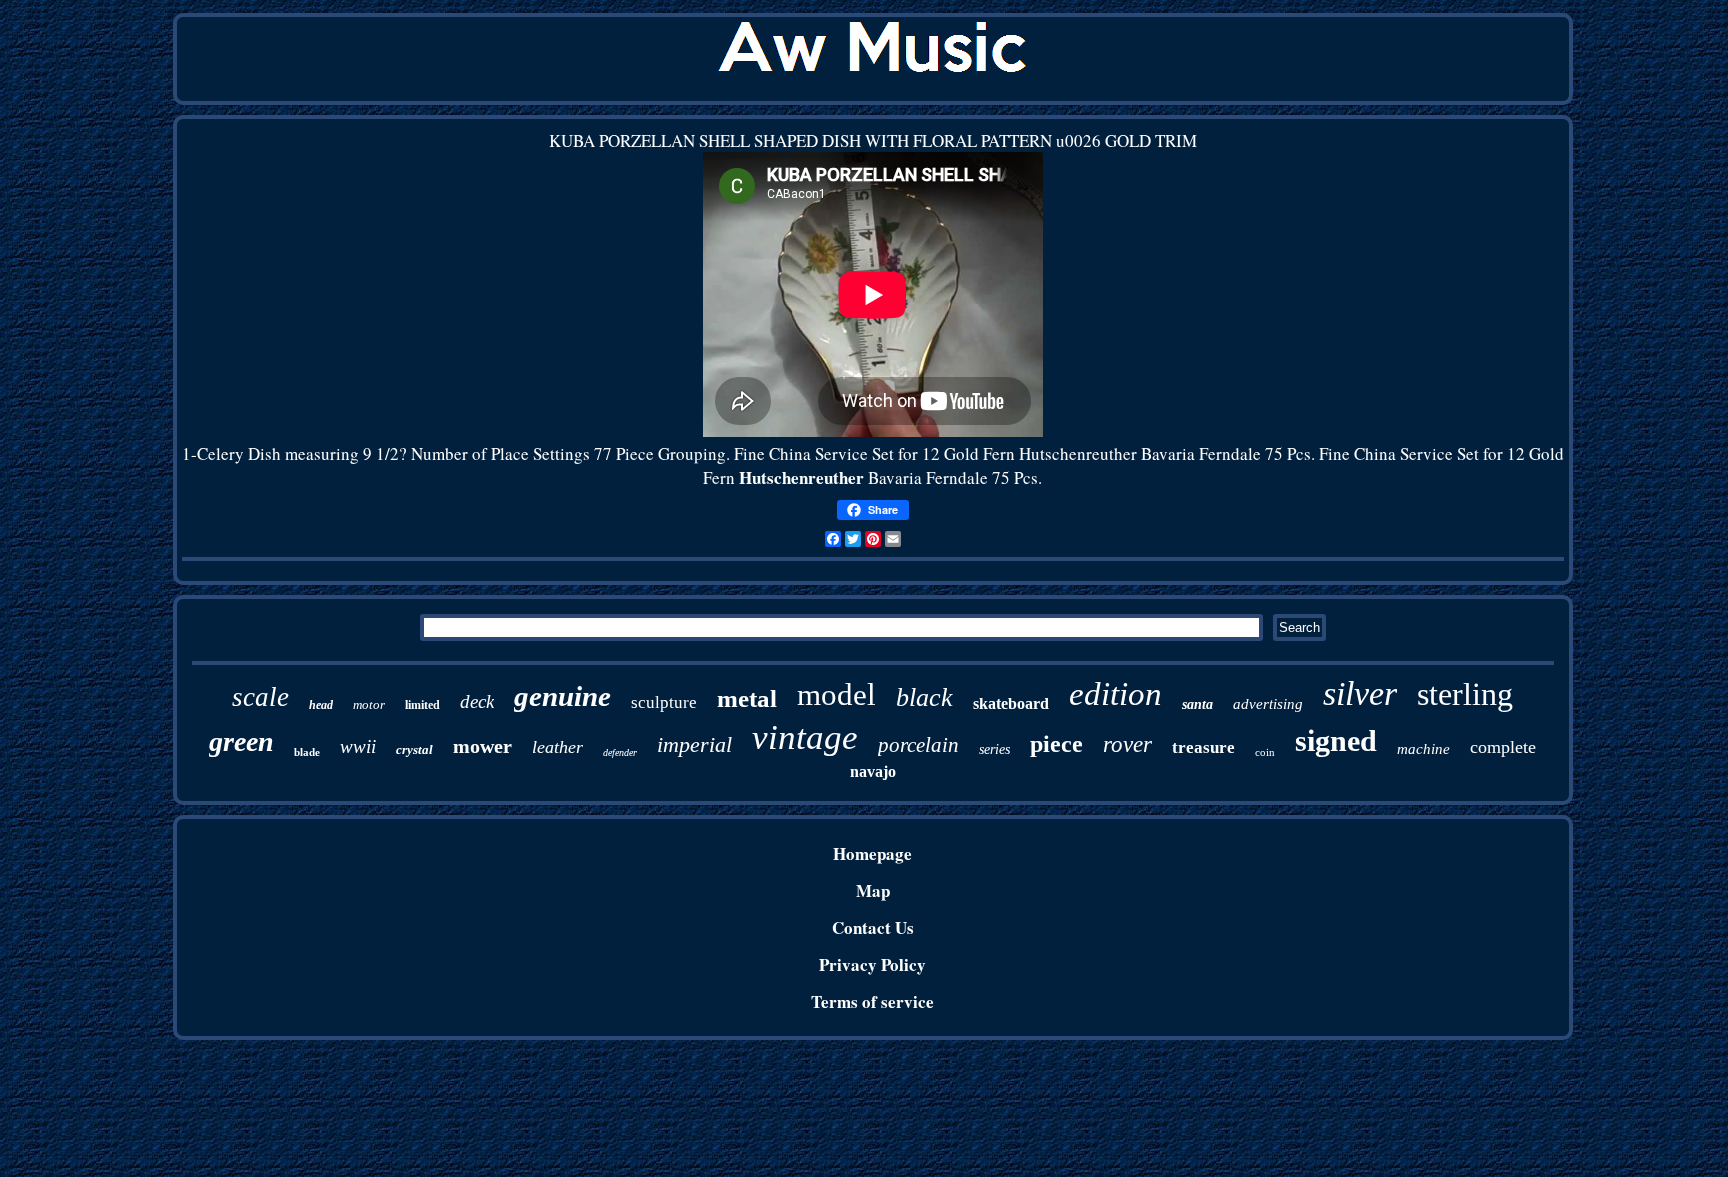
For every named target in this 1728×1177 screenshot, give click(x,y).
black (924, 697)
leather (557, 747)
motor (369, 704)
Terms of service (872, 1001)
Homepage (872, 853)
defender (620, 752)
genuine (562, 696)
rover (1127, 744)
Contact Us (873, 927)
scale (260, 697)
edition (1115, 694)
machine (1423, 749)
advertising (1268, 704)
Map (873, 890)
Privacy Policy (872, 964)
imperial (694, 744)
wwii (358, 746)
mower (482, 746)
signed (1336, 740)
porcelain (918, 745)
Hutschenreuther (801, 477)
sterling (1465, 694)
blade (307, 752)
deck (477, 701)
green (241, 741)
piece (1056, 744)
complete (1503, 747)
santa (1197, 704)
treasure (1203, 747)
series (994, 749)
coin (1265, 752)
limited (422, 705)
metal (747, 698)
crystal (414, 749)
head (321, 705)
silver (1360, 693)
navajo (873, 771)
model (836, 694)
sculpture (664, 702)
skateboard (1011, 703)
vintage (805, 737)
